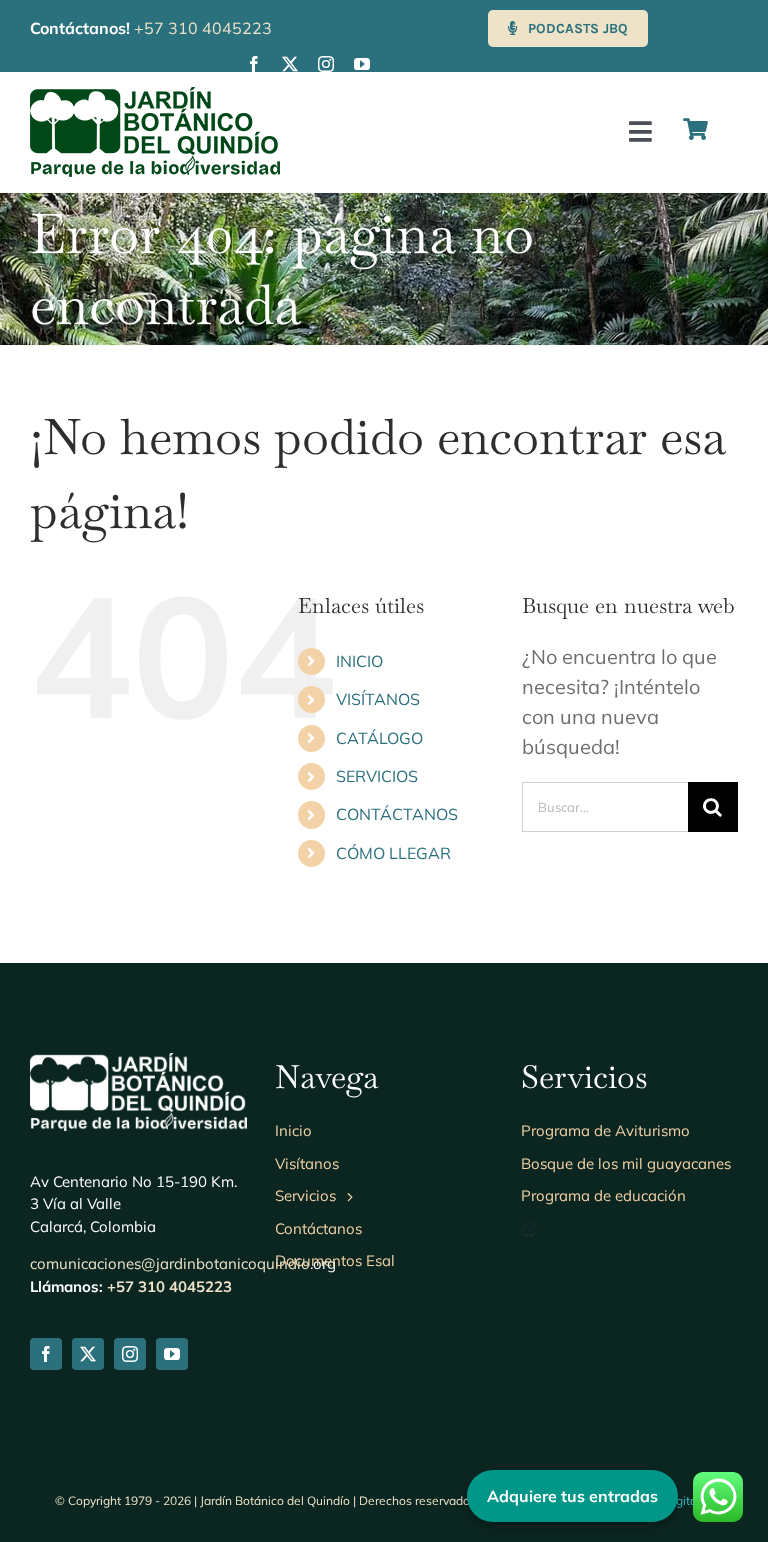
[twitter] (290, 64)
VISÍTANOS (378, 699)
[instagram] (326, 64)
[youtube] (362, 64)
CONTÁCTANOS (397, 814)
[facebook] (254, 64)
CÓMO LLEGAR (393, 853)
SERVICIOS (377, 776)
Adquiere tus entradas (572, 1496)
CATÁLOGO (379, 738)
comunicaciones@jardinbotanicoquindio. (171, 1263)
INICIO (359, 661)
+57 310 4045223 (203, 28)
